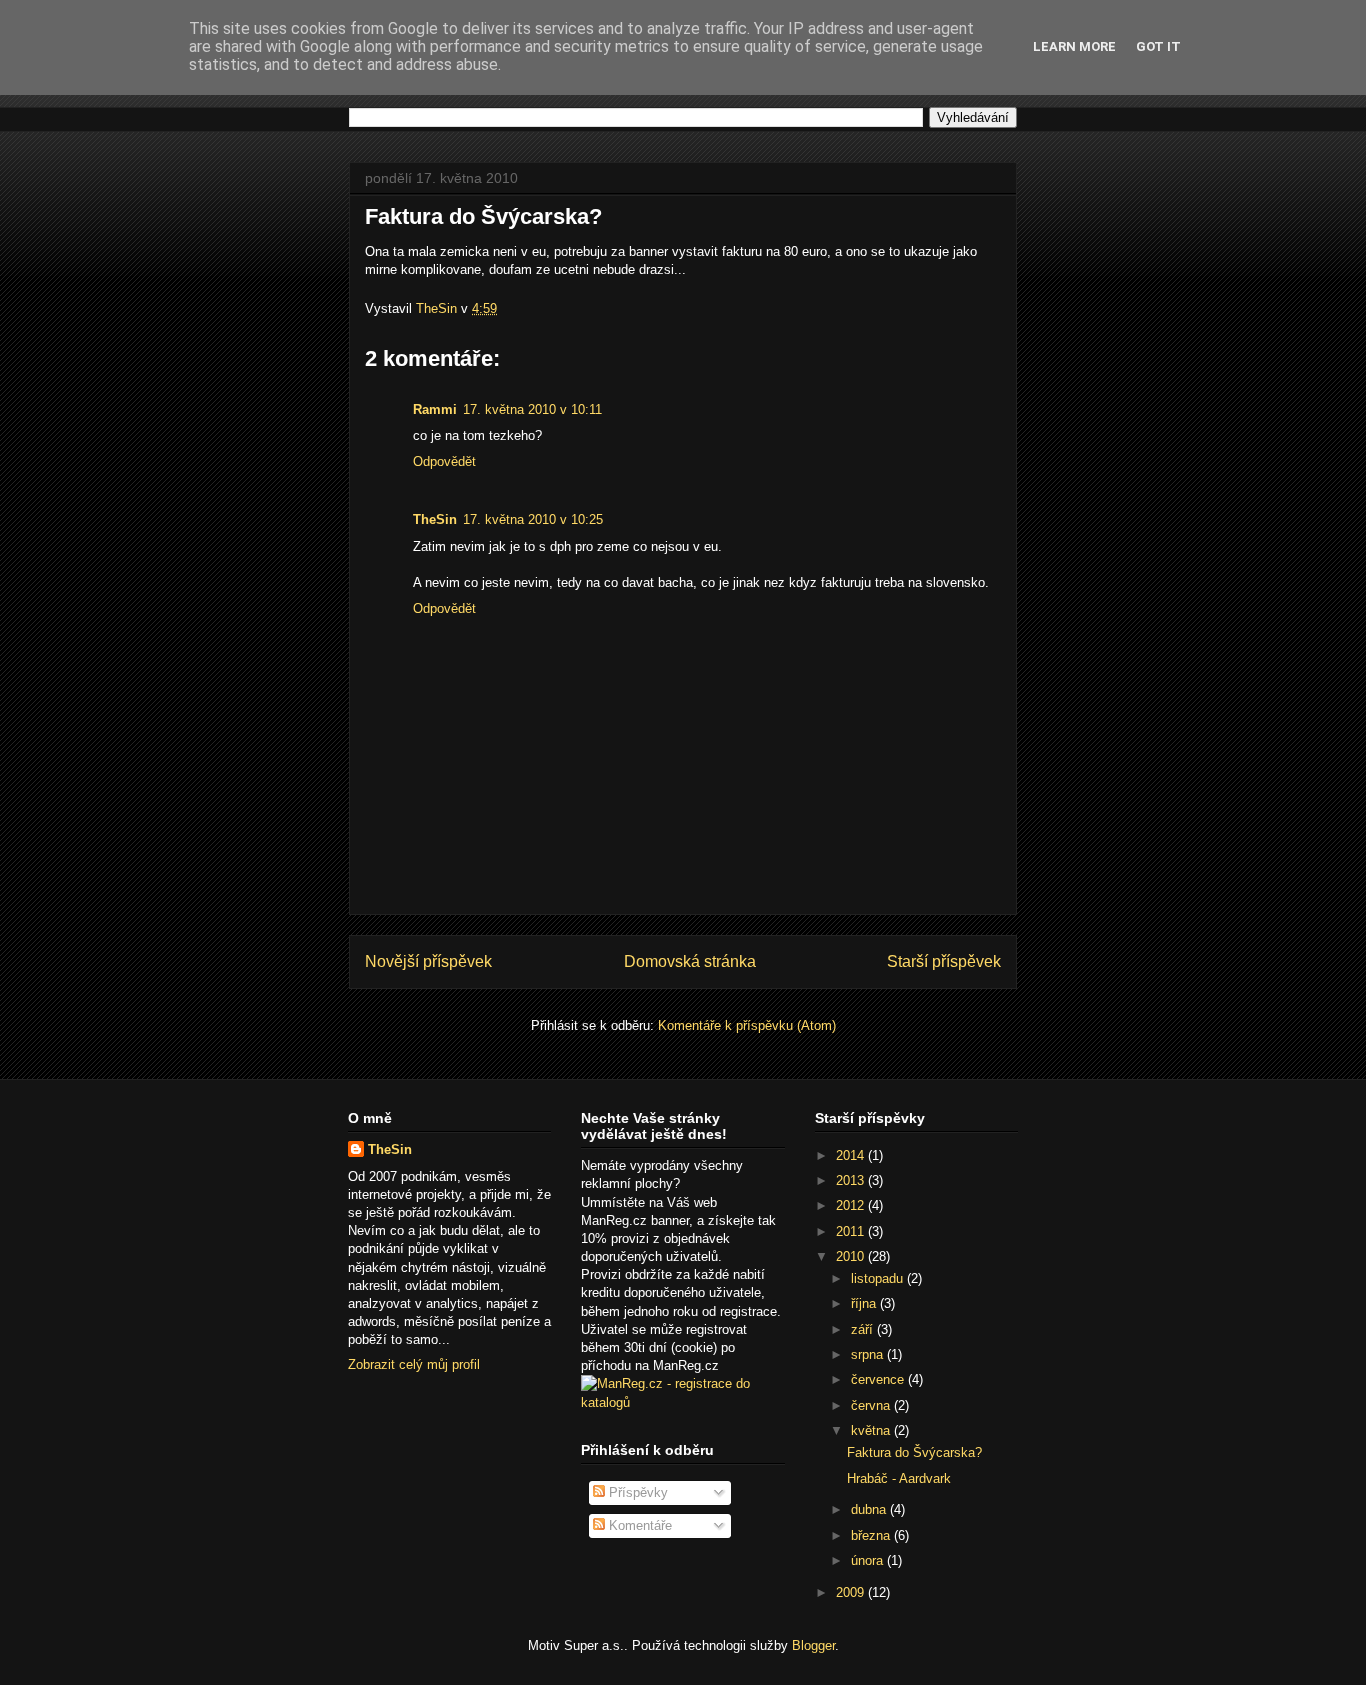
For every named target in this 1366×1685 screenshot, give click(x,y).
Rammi (435, 409)
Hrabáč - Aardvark (899, 1478)
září (864, 1329)
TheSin (435, 519)
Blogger (813, 1645)
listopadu (879, 1278)
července (879, 1379)
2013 (852, 1180)
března (872, 1535)
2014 (852, 1155)
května (872, 1430)
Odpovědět (444, 461)
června (872, 1405)
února (869, 1560)
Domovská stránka (690, 961)
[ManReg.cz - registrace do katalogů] (682, 1402)
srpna (869, 1354)
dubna (870, 1509)
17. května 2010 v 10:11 (532, 409)
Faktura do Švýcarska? (914, 1452)
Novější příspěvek (428, 961)
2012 (852, 1205)
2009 (852, 1592)
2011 (852, 1231)
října (865, 1303)
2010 (852, 1256)
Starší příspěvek (944, 961)
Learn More (1074, 46)
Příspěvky (636, 1492)
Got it (1158, 46)
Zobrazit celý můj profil (414, 1364)
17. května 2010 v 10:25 (533, 519)
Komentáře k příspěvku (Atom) (747, 1025)
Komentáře (638, 1525)
